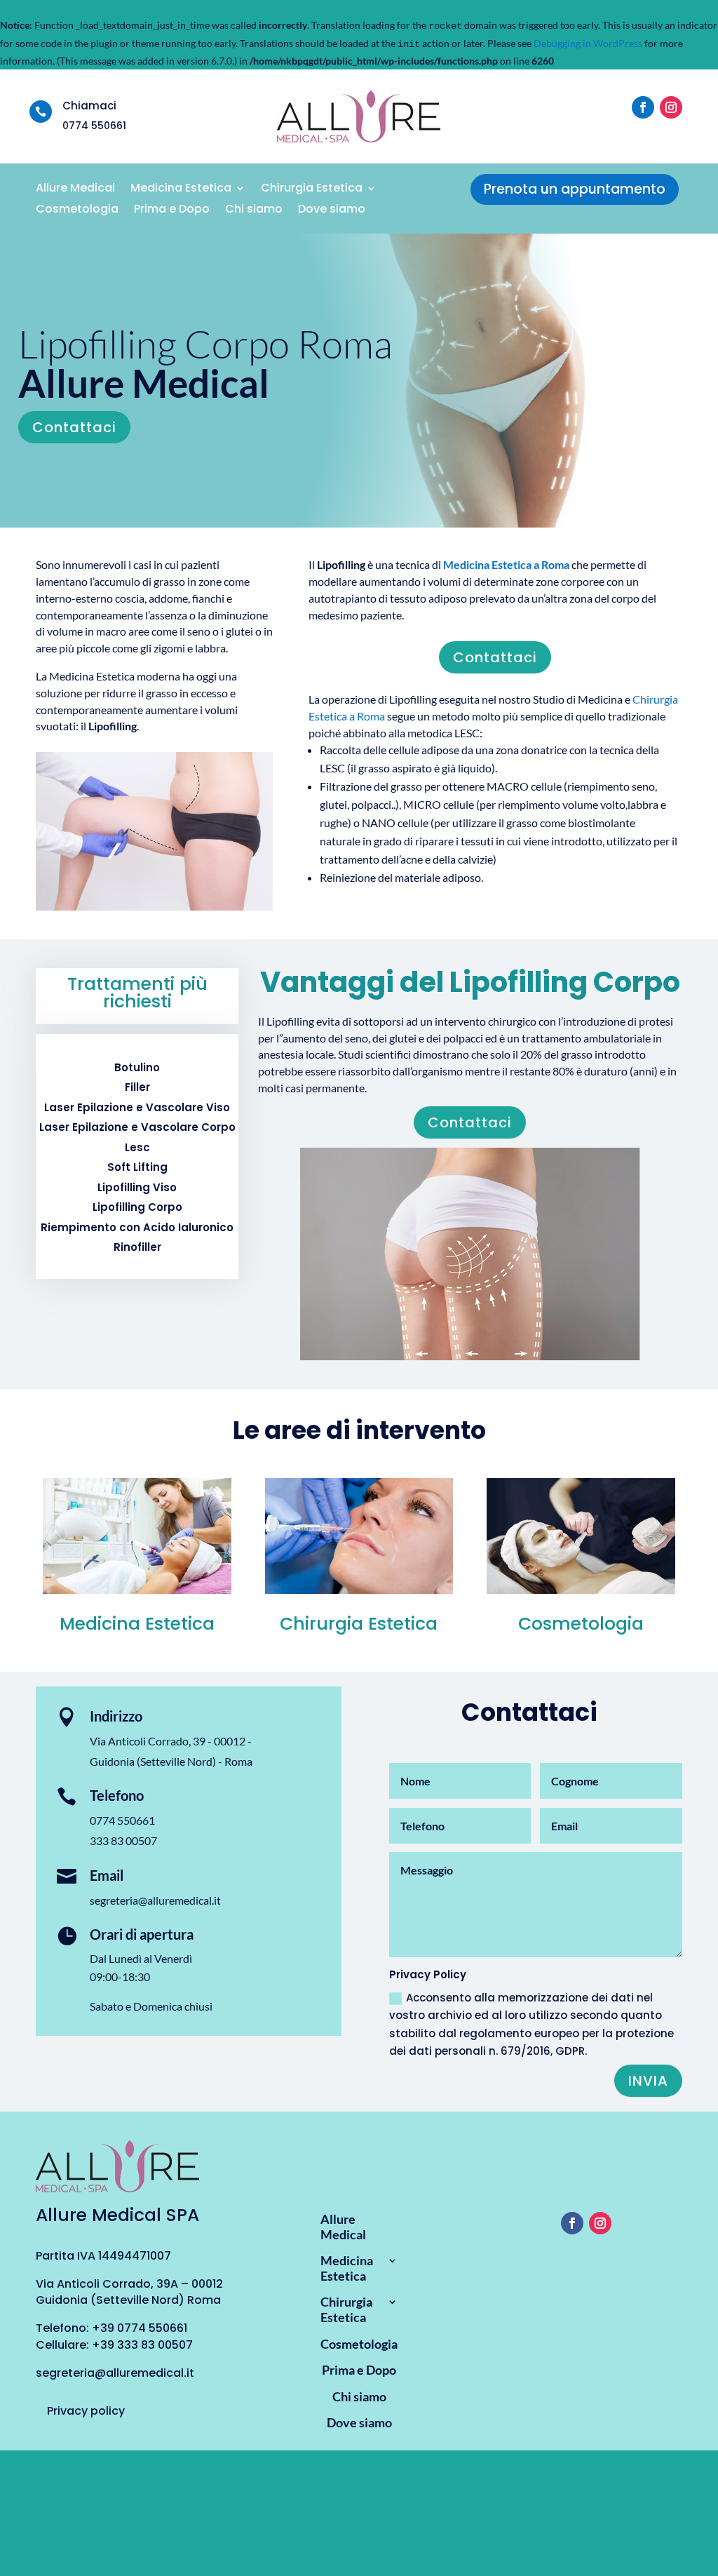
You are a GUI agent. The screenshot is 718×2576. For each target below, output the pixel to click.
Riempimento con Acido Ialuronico (137, 1227)
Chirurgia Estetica (312, 189)
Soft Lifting (137, 1167)
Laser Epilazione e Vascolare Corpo (137, 1127)
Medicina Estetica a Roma (506, 564)
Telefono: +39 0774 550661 (111, 2328)
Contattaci (74, 427)
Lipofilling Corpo (137, 1207)
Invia (648, 2081)
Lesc (137, 1147)
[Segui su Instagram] (671, 107)
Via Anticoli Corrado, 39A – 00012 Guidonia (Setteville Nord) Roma (129, 2292)
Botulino (137, 1067)
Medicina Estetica (181, 189)
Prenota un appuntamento (575, 189)
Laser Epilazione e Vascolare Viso (137, 1107)
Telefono (117, 1795)
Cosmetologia (77, 210)
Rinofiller (137, 1247)
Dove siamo (332, 210)
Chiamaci (89, 106)
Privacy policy (86, 2411)
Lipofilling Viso (137, 1187)
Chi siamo (254, 210)
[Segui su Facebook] (643, 107)
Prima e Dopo (172, 210)
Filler (137, 1087)
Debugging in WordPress (588, 43)
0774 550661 (122, 1820)
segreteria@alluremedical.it (155, 1900)
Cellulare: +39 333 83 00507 (114, 2345)
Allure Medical (75, 189)
